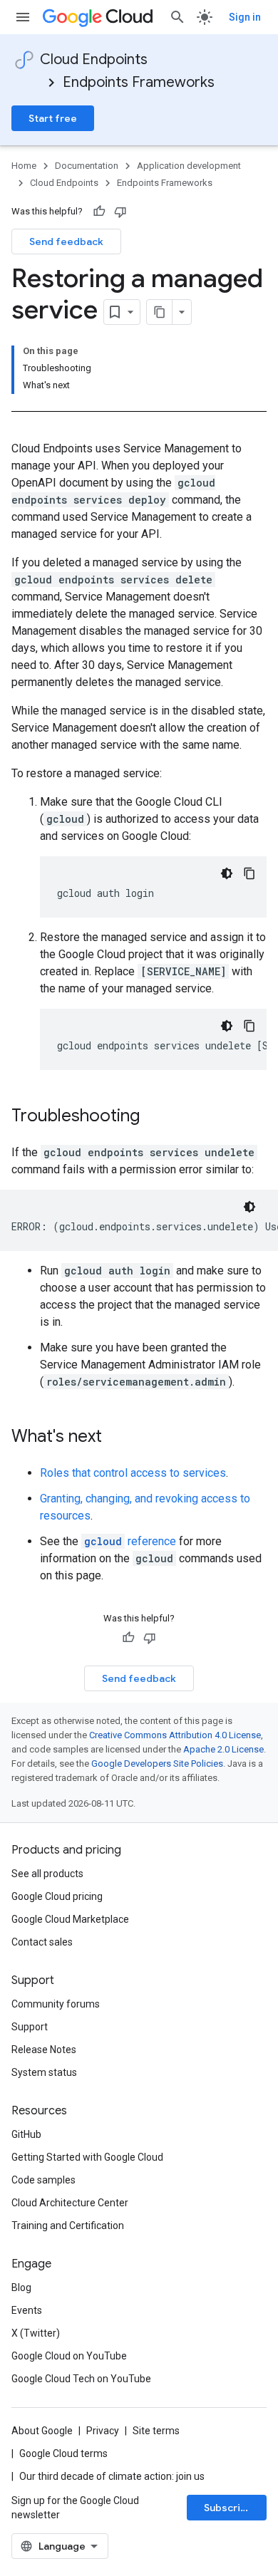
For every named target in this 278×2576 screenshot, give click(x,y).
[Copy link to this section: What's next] (116, 1438)
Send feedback (66, 241)
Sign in (245, 17)
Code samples (43, 2180)
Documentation (87, 166)
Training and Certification (68, 2226)
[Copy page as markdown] (160, 312)
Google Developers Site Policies (157, 1764)
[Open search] (177, 17)
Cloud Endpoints (94, 59)
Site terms (156, 2431)
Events (27, 2310)
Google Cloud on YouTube (69, 2356)
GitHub (26, 2134)
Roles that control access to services (133, 1473)
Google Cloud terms (63, 2453)
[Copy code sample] (249, 873)
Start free (53, 118)
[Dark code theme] (227, 873)
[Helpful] (99, 212)
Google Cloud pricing (57, 1896)
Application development (189, 166)
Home (24, 166)
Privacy (103, 2431)
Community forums (56, 2004)
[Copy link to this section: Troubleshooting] (154, 1117)
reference (130, 1541)
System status (44, 2072)
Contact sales (42, 1942)
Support (30, 2027)
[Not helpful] (120, 212)
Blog (21, 2287)
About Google (42, 2431)
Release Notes (44, 2050)
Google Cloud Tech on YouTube (81, 2379)
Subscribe (228, 2508)
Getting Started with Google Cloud (87, 2157)
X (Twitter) (36, 2333)
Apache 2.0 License (223, 1749)
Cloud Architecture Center (70, 2203)
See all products (47, 1874)
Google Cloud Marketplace (70, 1919)
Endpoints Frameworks (139, 82)
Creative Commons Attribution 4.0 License (175, 1735)
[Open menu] (23, 17)
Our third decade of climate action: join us (112, 2476)
